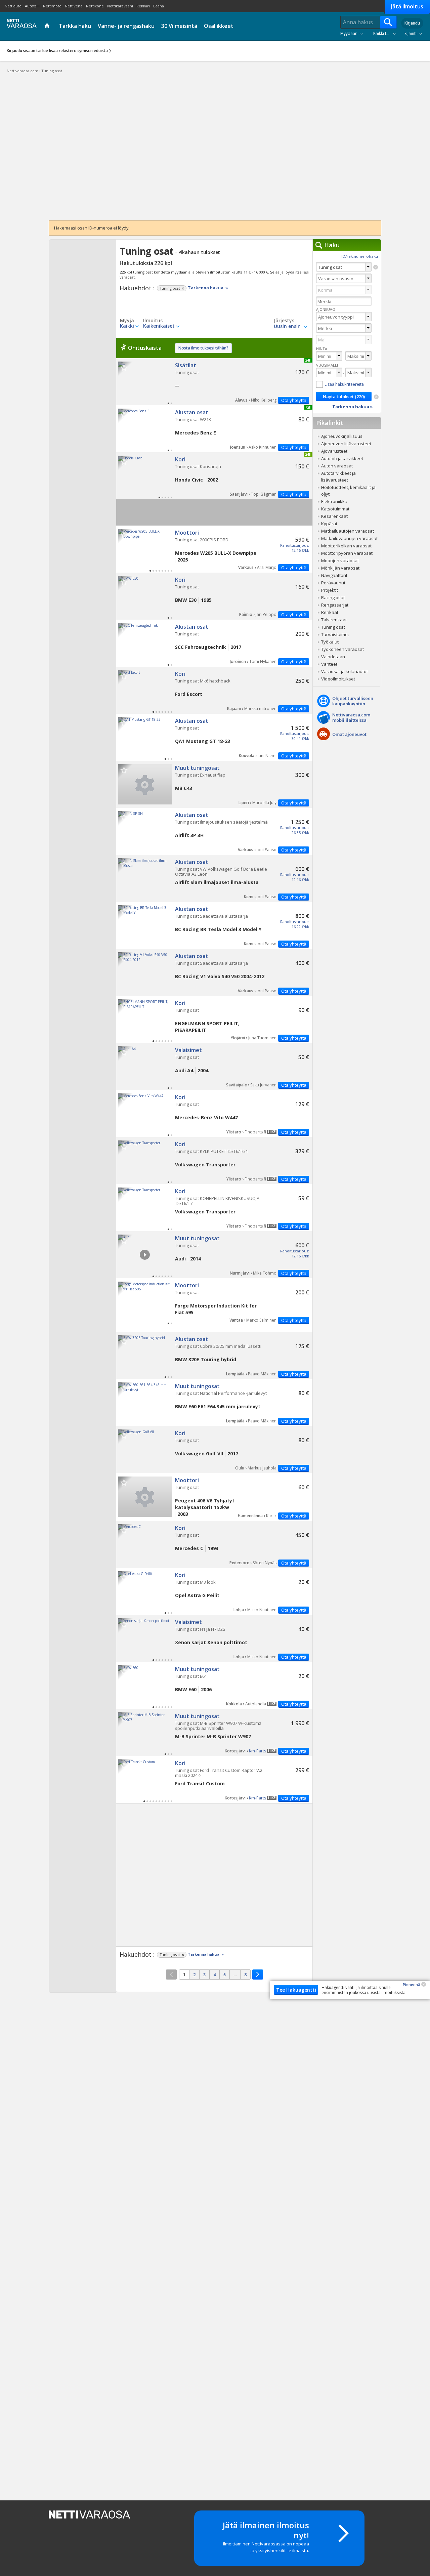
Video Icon (145, 1255)
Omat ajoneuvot (349, 734)
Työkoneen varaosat (342, 649)
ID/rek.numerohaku (360, 256)
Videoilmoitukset (338, 679)
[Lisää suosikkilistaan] (124, 367)
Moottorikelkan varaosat (346, 546)
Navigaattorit (334, 575)
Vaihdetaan (333, 657)
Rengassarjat (335, 605)
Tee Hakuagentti (296, 1990)
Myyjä (127, 321)
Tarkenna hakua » (208, 288)
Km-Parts (257, 1751)
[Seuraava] (258, 1975)
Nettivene (74, 6)
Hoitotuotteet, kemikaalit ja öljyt (348, 491)
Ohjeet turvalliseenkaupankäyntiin (353, 701)
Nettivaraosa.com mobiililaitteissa (351, 717)
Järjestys (284, 321)
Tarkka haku (75, 26)
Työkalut (330, 642)
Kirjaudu (412, 23)
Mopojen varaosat (340, 560)
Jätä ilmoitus (407, 6)
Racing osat (333, 597)
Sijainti (411, 33)
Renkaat (330, 612)
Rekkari (143, 6)
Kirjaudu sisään (21, 51)
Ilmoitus (153, 321)
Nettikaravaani (120, 6)
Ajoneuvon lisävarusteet (346, 444)
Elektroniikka (334, 501)
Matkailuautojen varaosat (348, 531)
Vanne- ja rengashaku (126, 26)
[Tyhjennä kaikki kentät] (376, 397)
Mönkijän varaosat (340, 568)
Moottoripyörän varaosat (347, 553)
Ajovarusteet (334, 451)
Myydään (349, 33)
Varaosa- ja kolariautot (345, 671)
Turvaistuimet (335, 634)
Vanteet (329, 664)
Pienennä (412, 1984)
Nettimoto (52, 6)
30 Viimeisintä (179, 26)
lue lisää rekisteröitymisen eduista (75, 51)
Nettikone (95, 6)
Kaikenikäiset (159, 326)
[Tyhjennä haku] (376, 267)
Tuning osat (214, 382)
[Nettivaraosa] (20, 26)
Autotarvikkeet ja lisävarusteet (338, 476)
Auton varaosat (337, 466)
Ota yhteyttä (294, 400)
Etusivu (48, 26)
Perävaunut (333, 583)
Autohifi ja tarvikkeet (342, 458)
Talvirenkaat (334, 620)
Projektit (330, 590)
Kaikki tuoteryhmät (386, 33)
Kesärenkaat (334, 516)
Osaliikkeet (219, 26)
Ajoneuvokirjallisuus (342, 436)
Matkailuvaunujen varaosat (349, 538)
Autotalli (32, 6)
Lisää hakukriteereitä (344, 384)
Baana (159, 6)
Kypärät (329, 524)
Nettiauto (13, 6)
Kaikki (127, 326)
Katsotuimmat (335, 509)
